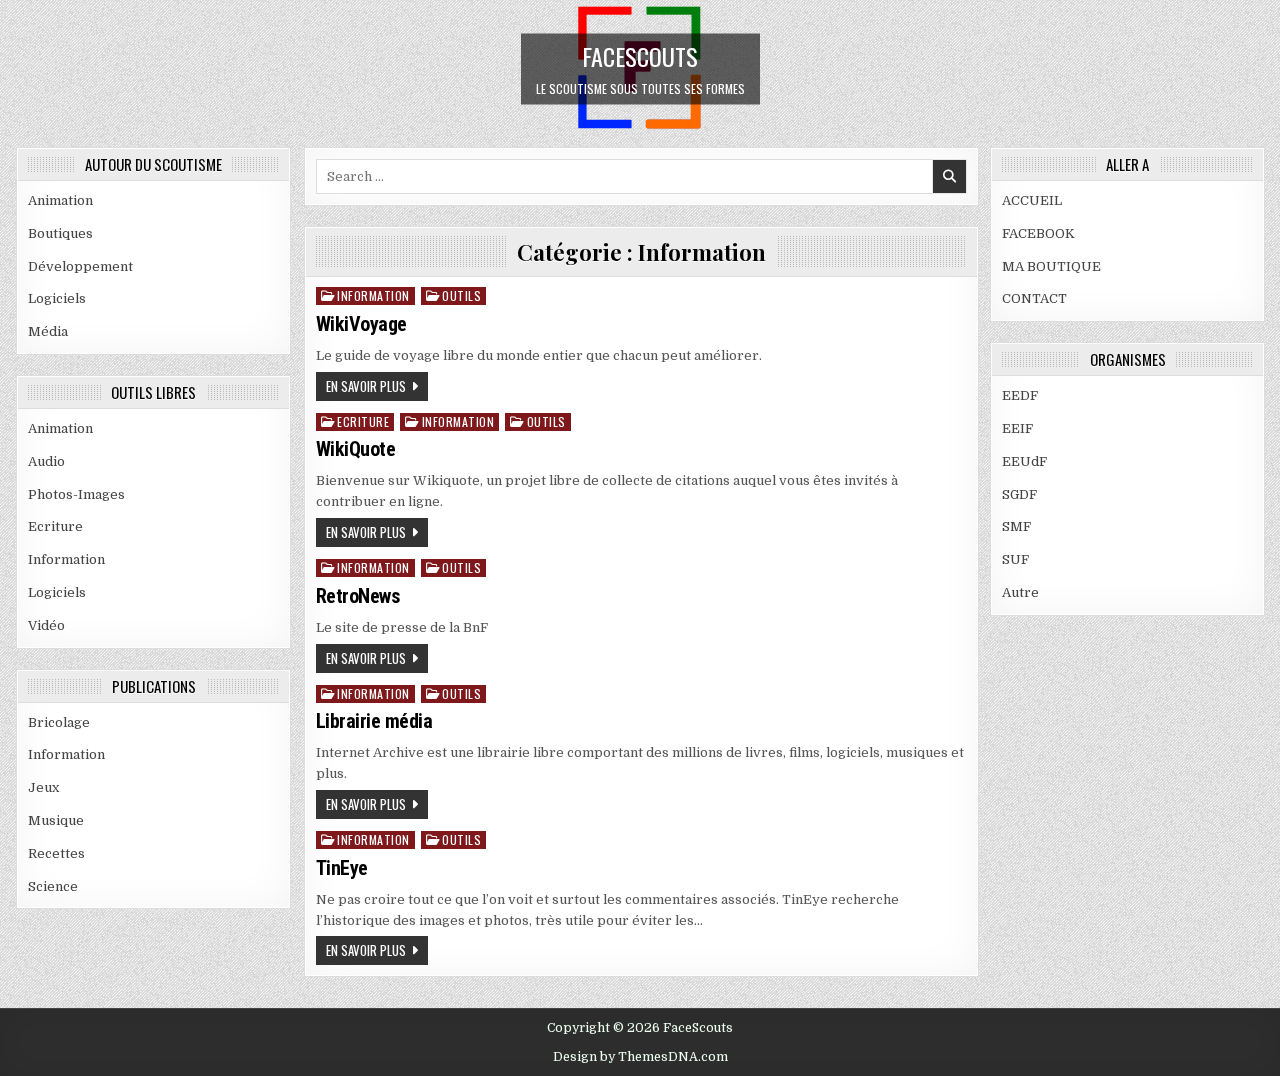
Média (48, 331)
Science (53, 886)
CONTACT (1034, 298)
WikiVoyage (361, 324)
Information (66, 559)
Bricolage (59, 722)
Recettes (56, 853)
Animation (60, 200)
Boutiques (60, 233)
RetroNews (358, 596)
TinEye (342, 868)
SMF (1016, 526)
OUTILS (461, 295)
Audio (46, 461)
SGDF (1019, 494)
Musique (56, 820)
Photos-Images (76, 494)
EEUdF (1024, 461)
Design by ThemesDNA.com (640, 1057)
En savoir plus (366, 386)
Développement (80, 266)
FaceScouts (640, 55)
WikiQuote (356, 449)
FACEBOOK (1038, 233)
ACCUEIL (1032, 200)
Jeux (43, 787)
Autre (1020, 592)
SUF (1015, 559)
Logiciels (57, 298)
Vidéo (46, 625)
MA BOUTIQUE (1051, 266)
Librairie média (374, 721)
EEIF (1017, 428)
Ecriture (55, 526)
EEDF (1020, 395)
